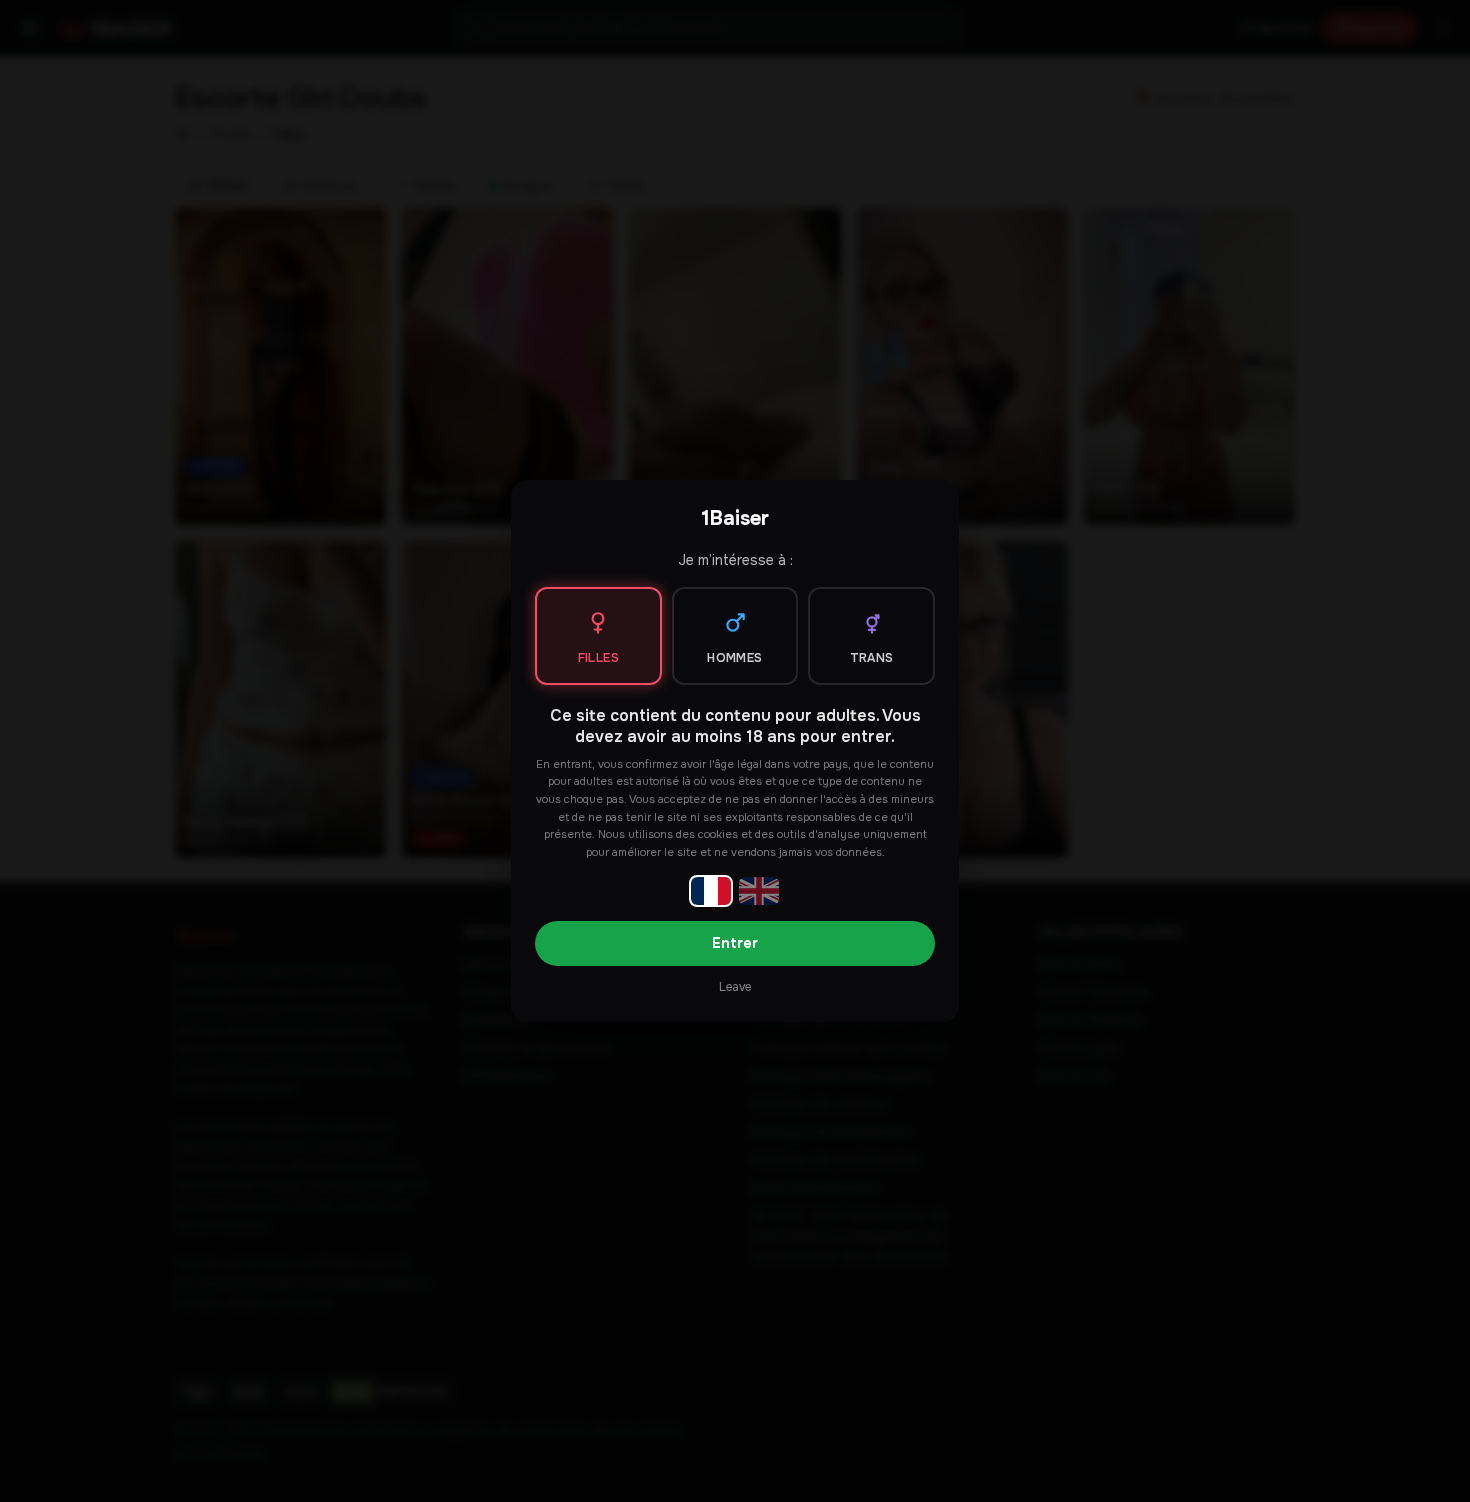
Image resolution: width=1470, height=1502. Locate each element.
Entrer (735, 943)
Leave (735, 987)
